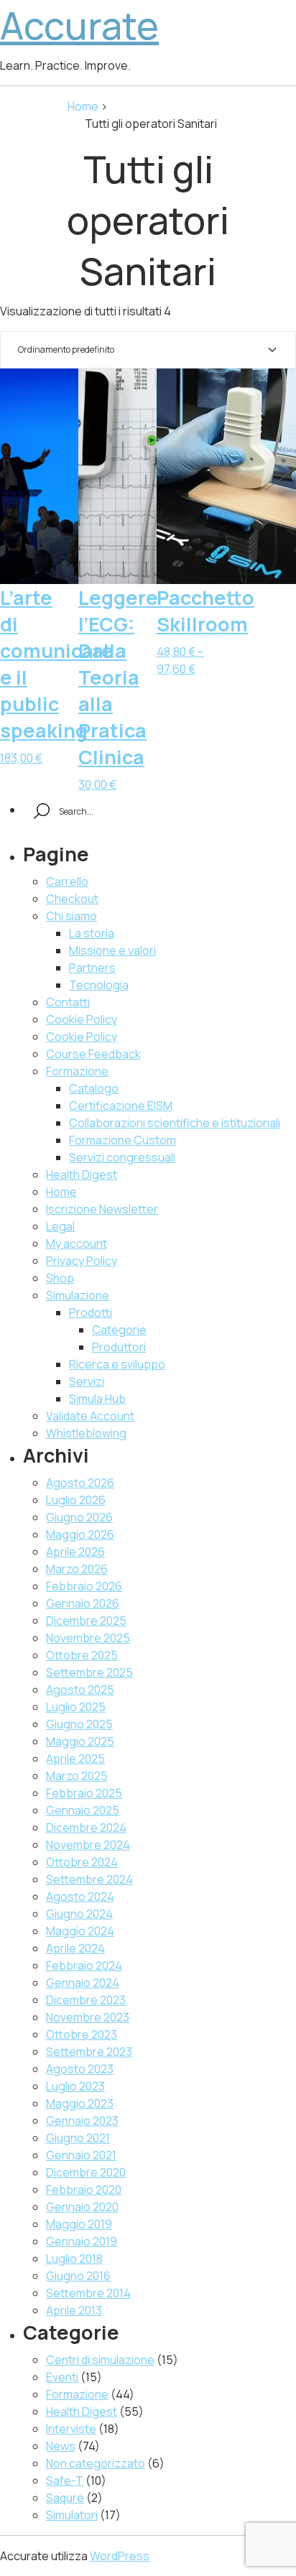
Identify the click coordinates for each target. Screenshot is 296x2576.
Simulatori (72, 2515)
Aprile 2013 (74, 2310)
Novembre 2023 (88, 2017)
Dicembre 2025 (86, 1621)
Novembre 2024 (88, 1845)
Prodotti (91, 1312)
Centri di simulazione (100, 2360)
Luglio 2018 (74, 2258)
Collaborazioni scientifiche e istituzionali (175, 1123)
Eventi (62, 2377)
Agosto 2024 (80, 1896)
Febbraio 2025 (84, 1793)
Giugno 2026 (79, 1517)
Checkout (72, 899)
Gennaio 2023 (82, 2121)
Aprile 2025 (75, 1759)
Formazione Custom (122, 1140)
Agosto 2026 (80, 1483)
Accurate (79, 26)
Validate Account (90, 1416)
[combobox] (148, 350)
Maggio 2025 (80, 1741)
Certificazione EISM (121, 1106)
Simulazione (78, 1295)
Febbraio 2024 (84, 1965)
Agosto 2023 (80, 2069)
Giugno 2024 (79, 1914)
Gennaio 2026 (83, 1603)
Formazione (77, 1071)
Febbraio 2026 (84, 1586)
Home (84, 106)
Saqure (65, 2498)
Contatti (68, 1002)
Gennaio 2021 (81, 2155)
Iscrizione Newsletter (102, 1209)
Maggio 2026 (80, 1534)
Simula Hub (97, 1399)
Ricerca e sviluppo (117, 1364)
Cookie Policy (82, 1019)
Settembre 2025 (89, 1672)
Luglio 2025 (76, 1707)
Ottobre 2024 (82, 1862)
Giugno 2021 (78, 2138)
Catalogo (94, 1088)
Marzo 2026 (77, 1569)
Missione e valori (112, 950)
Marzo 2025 (77, 1776)
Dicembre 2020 (86, 2172)
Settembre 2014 (88, 2293)
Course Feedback (93, 1054)
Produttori (119, 1347)
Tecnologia (99, 985)
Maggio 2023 (80, 2103)
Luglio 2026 (76, 1500)
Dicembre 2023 (86, 2000)
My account (77, 1243)
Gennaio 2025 (83, 1810)
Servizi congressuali (122, 1157)
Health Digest (82, 1175)
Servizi (87, 1381)
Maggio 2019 (79, 2224)
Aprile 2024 (75, 1948)
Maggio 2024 (80, 1931)
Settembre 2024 (89, 1879)
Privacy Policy (82, 1261)
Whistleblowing (86, 1433)
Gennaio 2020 (82, 2207)
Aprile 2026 (75, 1552)
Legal (60, 1226)
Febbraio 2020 (84, 2190)
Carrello (67, 881)
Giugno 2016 (78, 2276)
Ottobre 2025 (82, 1655)
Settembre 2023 (89, 2052)
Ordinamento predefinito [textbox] (66, 349)
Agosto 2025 (80, 1690)
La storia (92, 933)
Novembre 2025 (88, 1638)
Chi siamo (71, 916)
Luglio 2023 (75, 2086)
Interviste (71, 2429)
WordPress (120, 2556)
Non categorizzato (96, 2463)
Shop (60, 1278)
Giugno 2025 (79, 1724)
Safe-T (65, 2480)
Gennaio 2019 (82, 2241)
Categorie (119, 1330)
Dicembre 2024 (86, 1827)
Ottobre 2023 (82, 2034)
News (61, 2446)
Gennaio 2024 (83, 1983)
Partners (92, 968)
